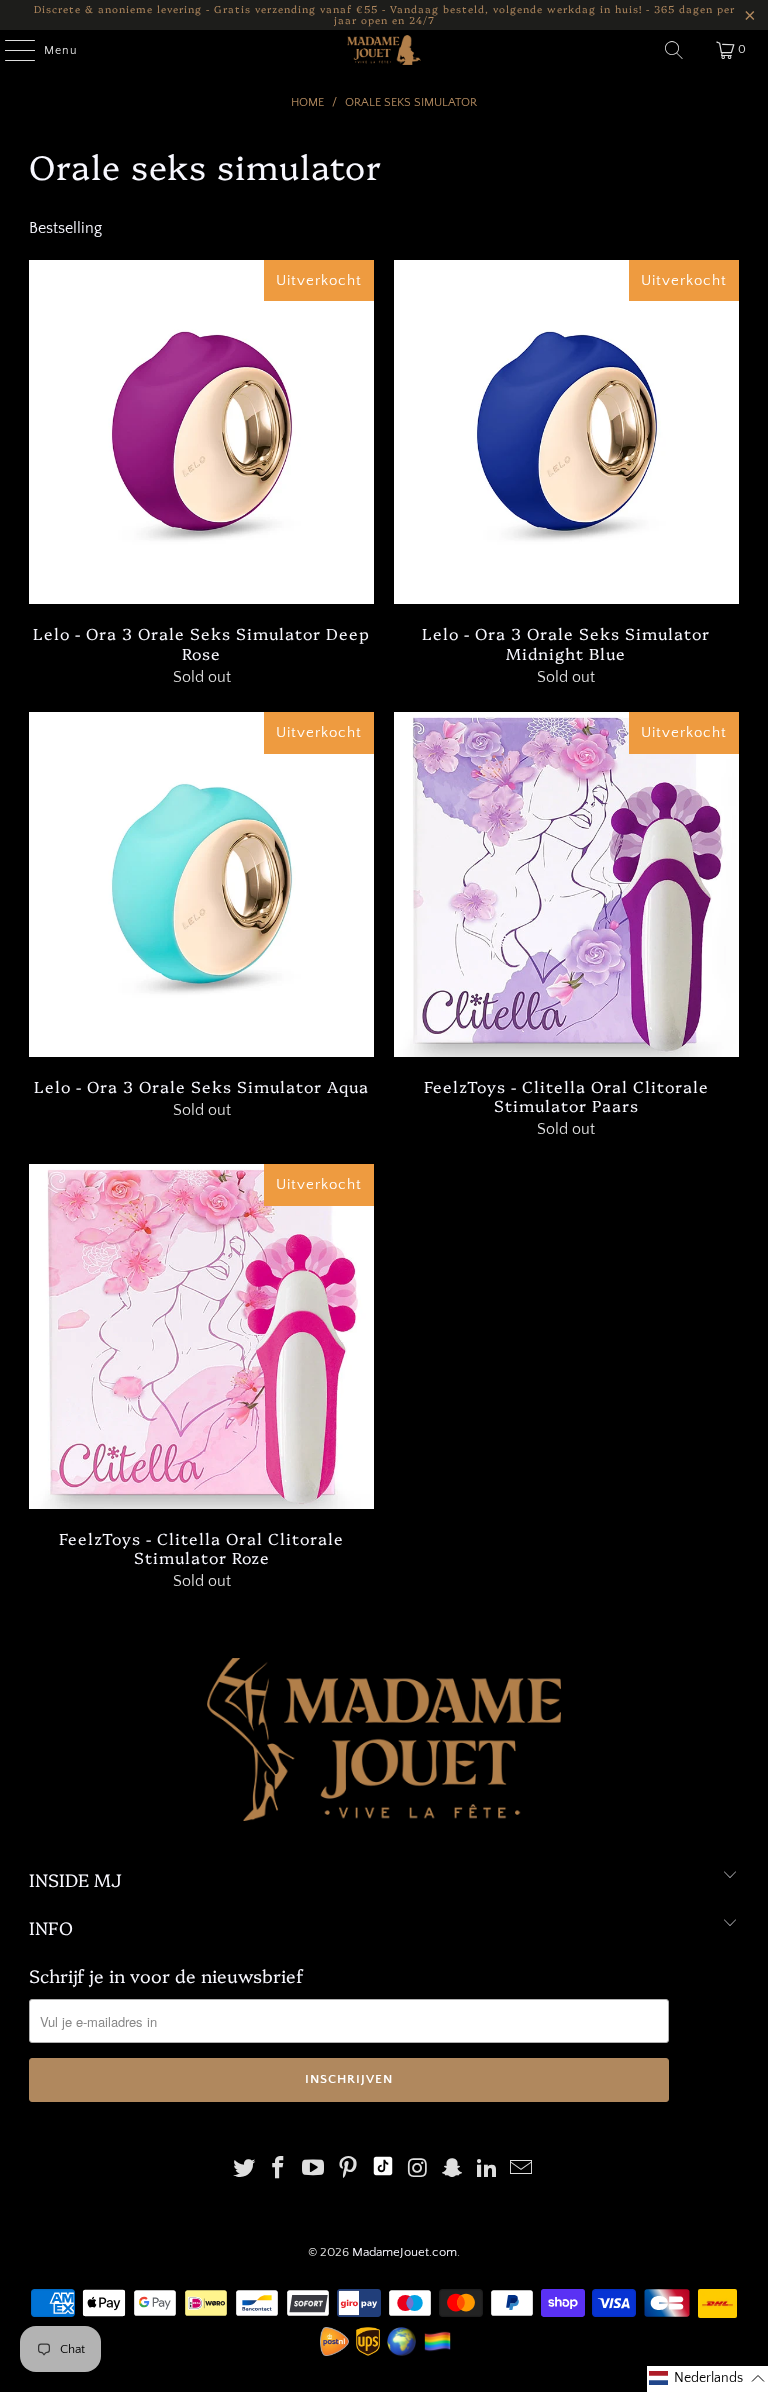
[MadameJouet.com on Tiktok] (383, 2170)
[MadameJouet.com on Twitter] (244, 2170)
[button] (707, 2379)
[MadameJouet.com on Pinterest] (348, 2170)
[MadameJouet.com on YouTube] (314, 2170)
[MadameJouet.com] (384, 50)
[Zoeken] (674, 50)
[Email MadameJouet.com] (522, 2170)
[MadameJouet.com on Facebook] (279, 2170)
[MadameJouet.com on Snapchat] (453, 2170)
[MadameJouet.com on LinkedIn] (487, 2170)
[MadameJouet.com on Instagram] (418, 2170)
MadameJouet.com (404, 2252)
